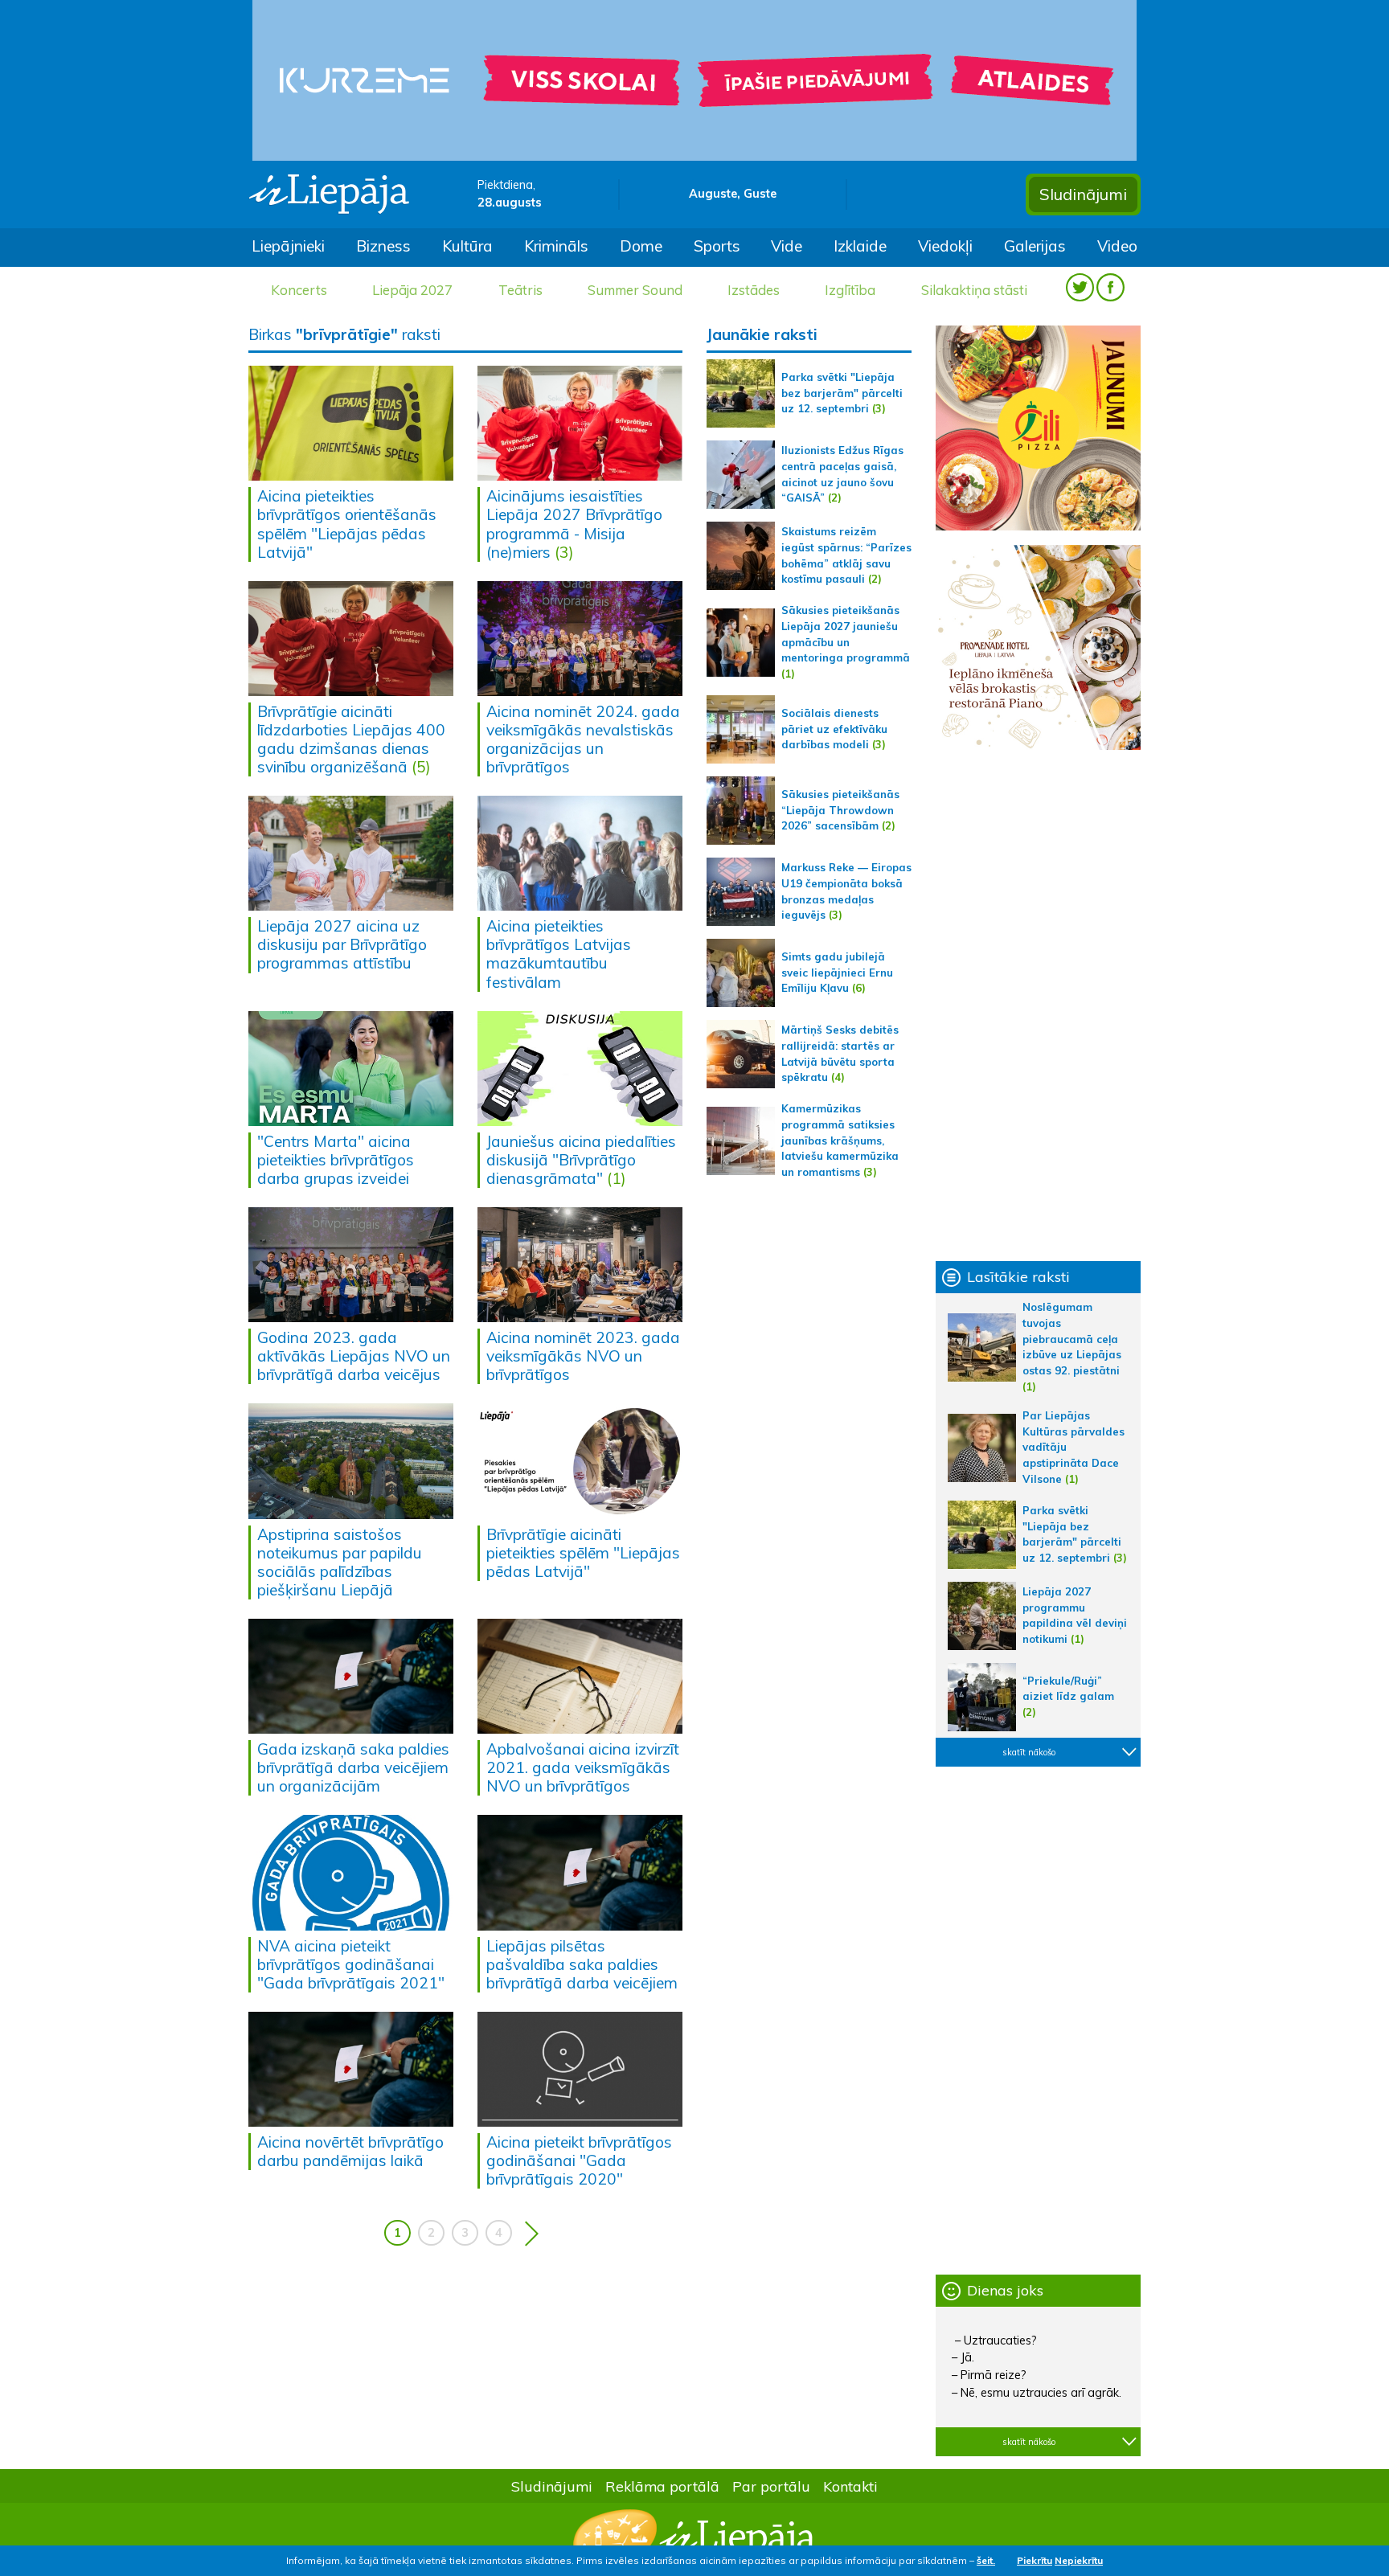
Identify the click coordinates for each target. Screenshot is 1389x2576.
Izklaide (860, 246)
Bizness (383, 246)
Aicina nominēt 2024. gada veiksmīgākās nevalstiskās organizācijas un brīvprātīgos (583, 739)
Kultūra (467, 246)
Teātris (520, 290)
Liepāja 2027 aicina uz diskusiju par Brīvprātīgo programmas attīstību (342, 944)
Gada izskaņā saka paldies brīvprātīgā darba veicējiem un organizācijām (353, 1767)
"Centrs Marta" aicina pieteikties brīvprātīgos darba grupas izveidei (336, 1160)
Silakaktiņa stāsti (974, 290)
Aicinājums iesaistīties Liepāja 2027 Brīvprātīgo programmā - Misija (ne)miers (574, 524)
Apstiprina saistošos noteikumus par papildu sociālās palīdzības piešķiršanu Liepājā (340, 1562)
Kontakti (850, 2486)
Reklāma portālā (662, 2486)
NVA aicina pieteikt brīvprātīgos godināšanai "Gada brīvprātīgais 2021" (351, 1964)
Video (1117, 246)
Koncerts (299, 290)
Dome (641, 246)
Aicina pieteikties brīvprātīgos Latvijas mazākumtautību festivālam (559, 954)
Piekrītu (1035, 2560)
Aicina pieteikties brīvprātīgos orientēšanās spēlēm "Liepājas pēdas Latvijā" (347, 524)
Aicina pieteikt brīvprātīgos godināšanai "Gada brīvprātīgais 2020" (579, 2160)
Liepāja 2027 (412, 290)
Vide (787, 246)
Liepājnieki (288, 246)
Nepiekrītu (1079, 2560)
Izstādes (754, 290)
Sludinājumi (1083, 194)
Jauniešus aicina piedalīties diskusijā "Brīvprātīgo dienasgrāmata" (581, 1160)
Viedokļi (945, 246)
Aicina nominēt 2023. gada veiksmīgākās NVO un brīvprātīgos (583, 1356)
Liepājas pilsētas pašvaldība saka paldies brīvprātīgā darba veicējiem (582, 1964)
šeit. (986, 2560)
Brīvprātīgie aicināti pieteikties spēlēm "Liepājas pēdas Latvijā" (583, 1553)
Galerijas (1035, 246)
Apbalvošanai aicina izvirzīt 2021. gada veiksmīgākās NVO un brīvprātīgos (583, 1767)
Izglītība (850, 290)
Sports (717, 246)
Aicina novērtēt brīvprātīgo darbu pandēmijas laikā (350, 2151)
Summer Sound (635, 290)
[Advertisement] (1038, 1005)
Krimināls (556, 246)
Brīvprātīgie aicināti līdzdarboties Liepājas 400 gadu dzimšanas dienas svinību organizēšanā (351, 739)
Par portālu (771, 2486)
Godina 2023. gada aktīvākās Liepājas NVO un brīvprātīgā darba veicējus (354, 1356)
